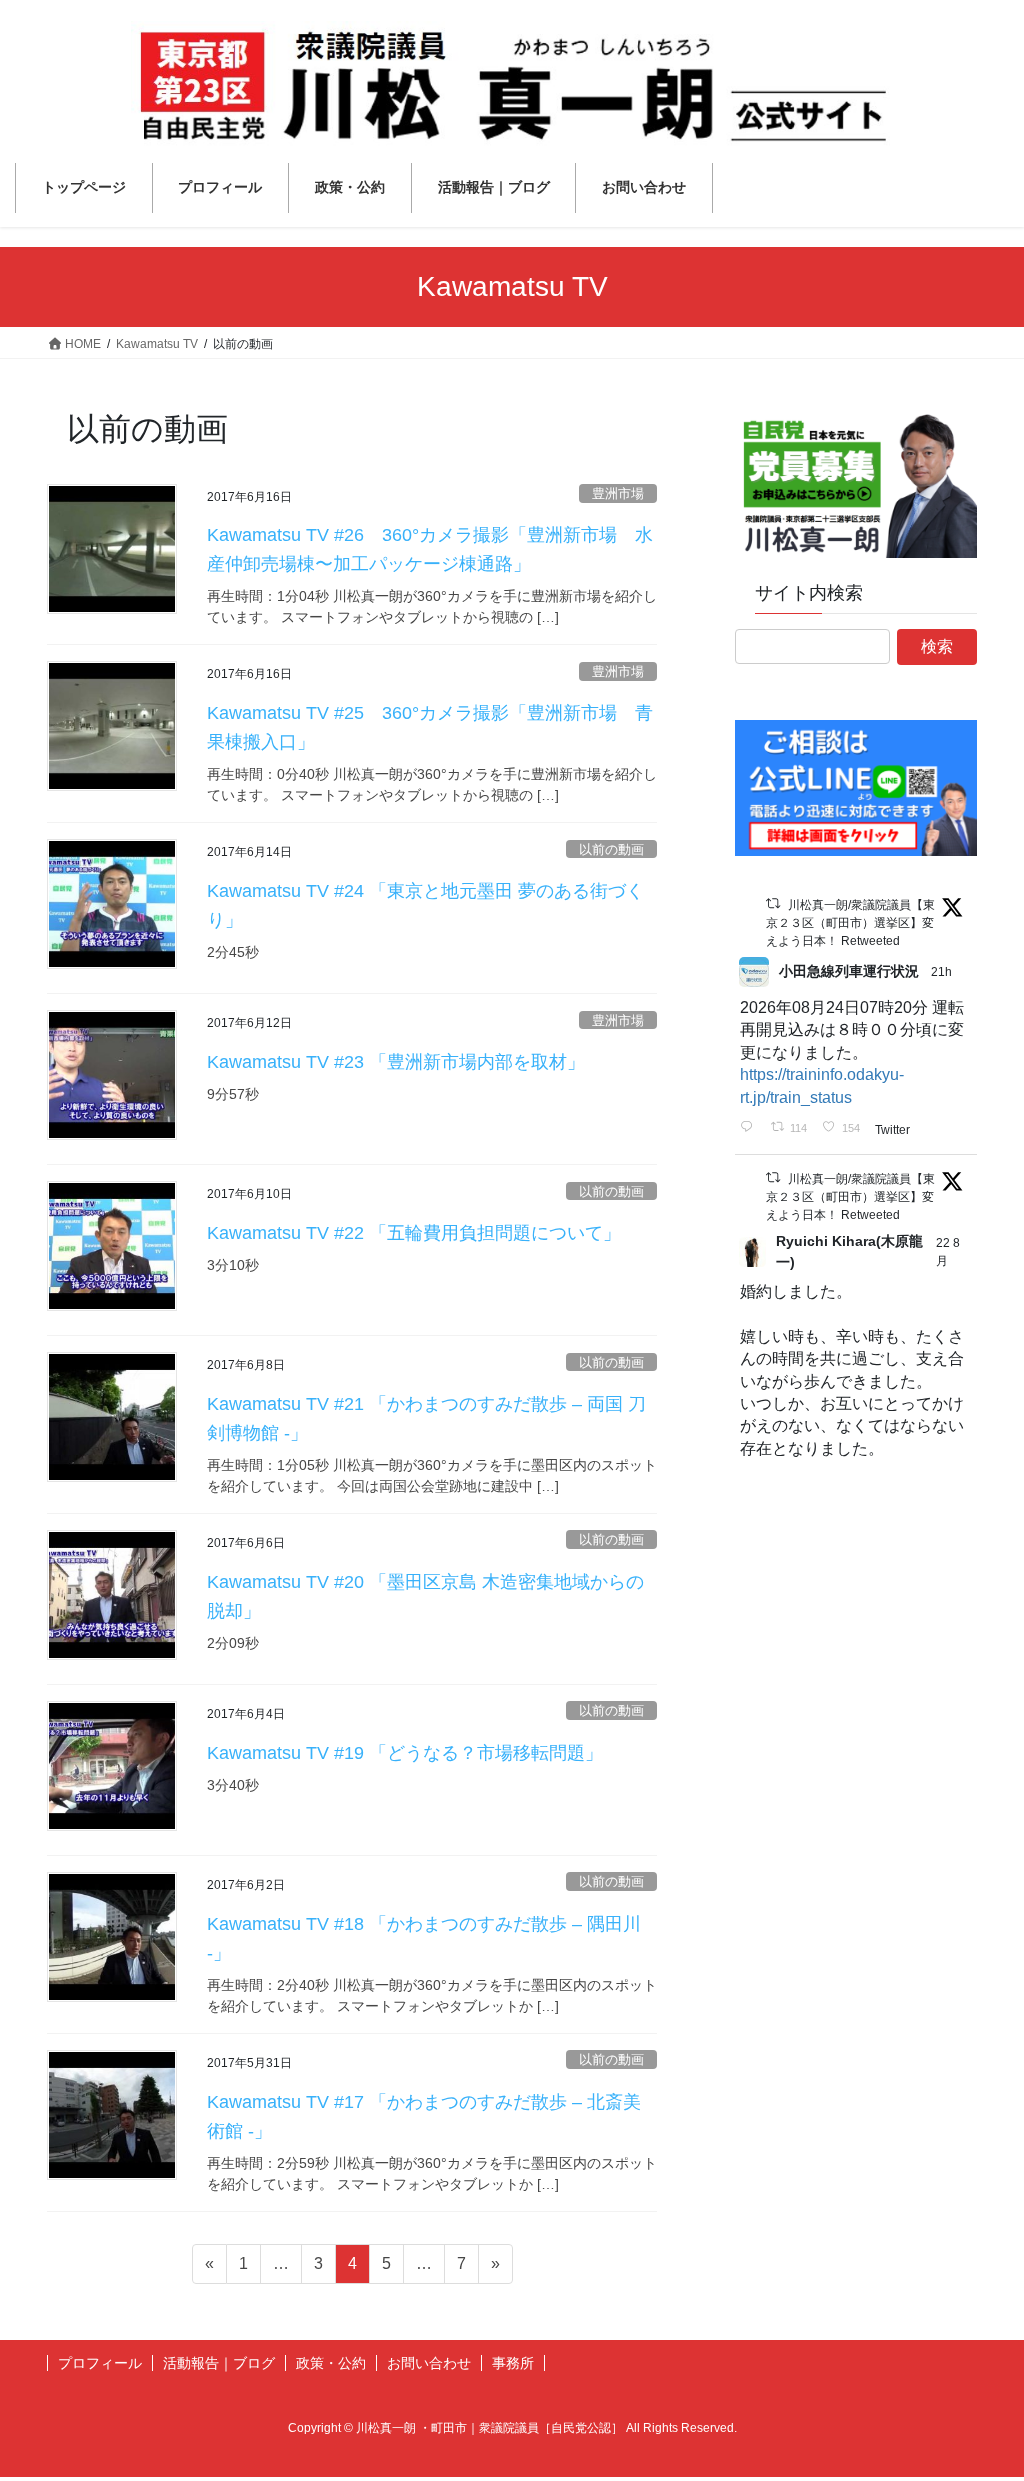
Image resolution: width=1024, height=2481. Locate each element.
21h (943, 972)
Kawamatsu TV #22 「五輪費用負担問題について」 (414, 1233)
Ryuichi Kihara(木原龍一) (849, 1251)
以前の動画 (611, 849)
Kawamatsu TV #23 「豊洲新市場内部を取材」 (396, 1062)
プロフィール (100, 2363)
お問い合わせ (429, 2363)
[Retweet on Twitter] (773, 903)
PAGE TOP (980, 2389)
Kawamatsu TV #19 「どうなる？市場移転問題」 (405, 1753)
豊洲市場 (618, 493)
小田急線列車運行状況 (849, 971)
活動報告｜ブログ (219, 2363)
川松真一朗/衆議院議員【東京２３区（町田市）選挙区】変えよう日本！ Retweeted (850, 923)
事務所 (513, 2363)
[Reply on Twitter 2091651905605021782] (750, 1128)
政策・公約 (331, 2363)
